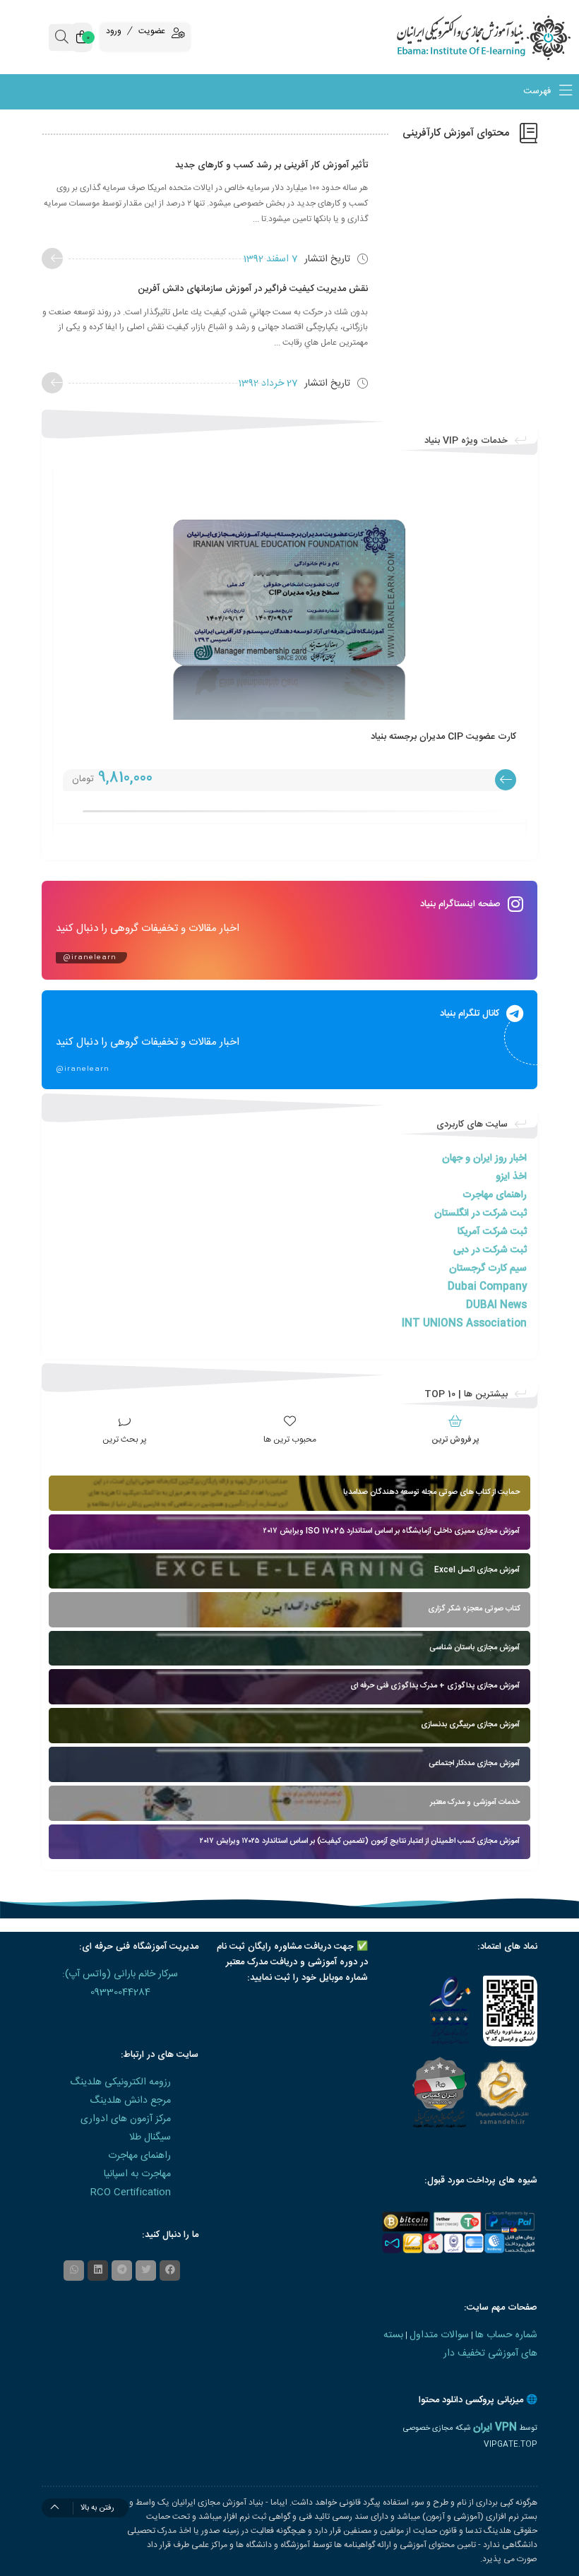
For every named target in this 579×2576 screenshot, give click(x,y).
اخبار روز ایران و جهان (484, 1158)
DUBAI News (496, 1305)
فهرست (538, 92)
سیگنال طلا (150, 2137)
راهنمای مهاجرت (495, 1195)
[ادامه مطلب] (52, 259)
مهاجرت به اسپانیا (137, 2174)
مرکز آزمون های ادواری (126, 2119)
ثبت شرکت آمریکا (492, 1232)
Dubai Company (487, 1287)
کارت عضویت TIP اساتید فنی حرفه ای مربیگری (372, 737)
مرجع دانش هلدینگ (130, 2101)
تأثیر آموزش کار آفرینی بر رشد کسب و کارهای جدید (271, 165)
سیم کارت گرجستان (488, 1269)
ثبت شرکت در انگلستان (480, 1213)
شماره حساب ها (506, 2335)
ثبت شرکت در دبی (490, 1250)
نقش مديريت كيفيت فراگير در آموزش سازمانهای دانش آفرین (253, 289)
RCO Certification (131, 2192)
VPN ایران (495, 2428)
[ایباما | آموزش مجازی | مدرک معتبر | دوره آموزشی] (507, 37)
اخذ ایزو (511, 1177)
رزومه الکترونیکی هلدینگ (120, 2082)
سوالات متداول (439, 2335)
